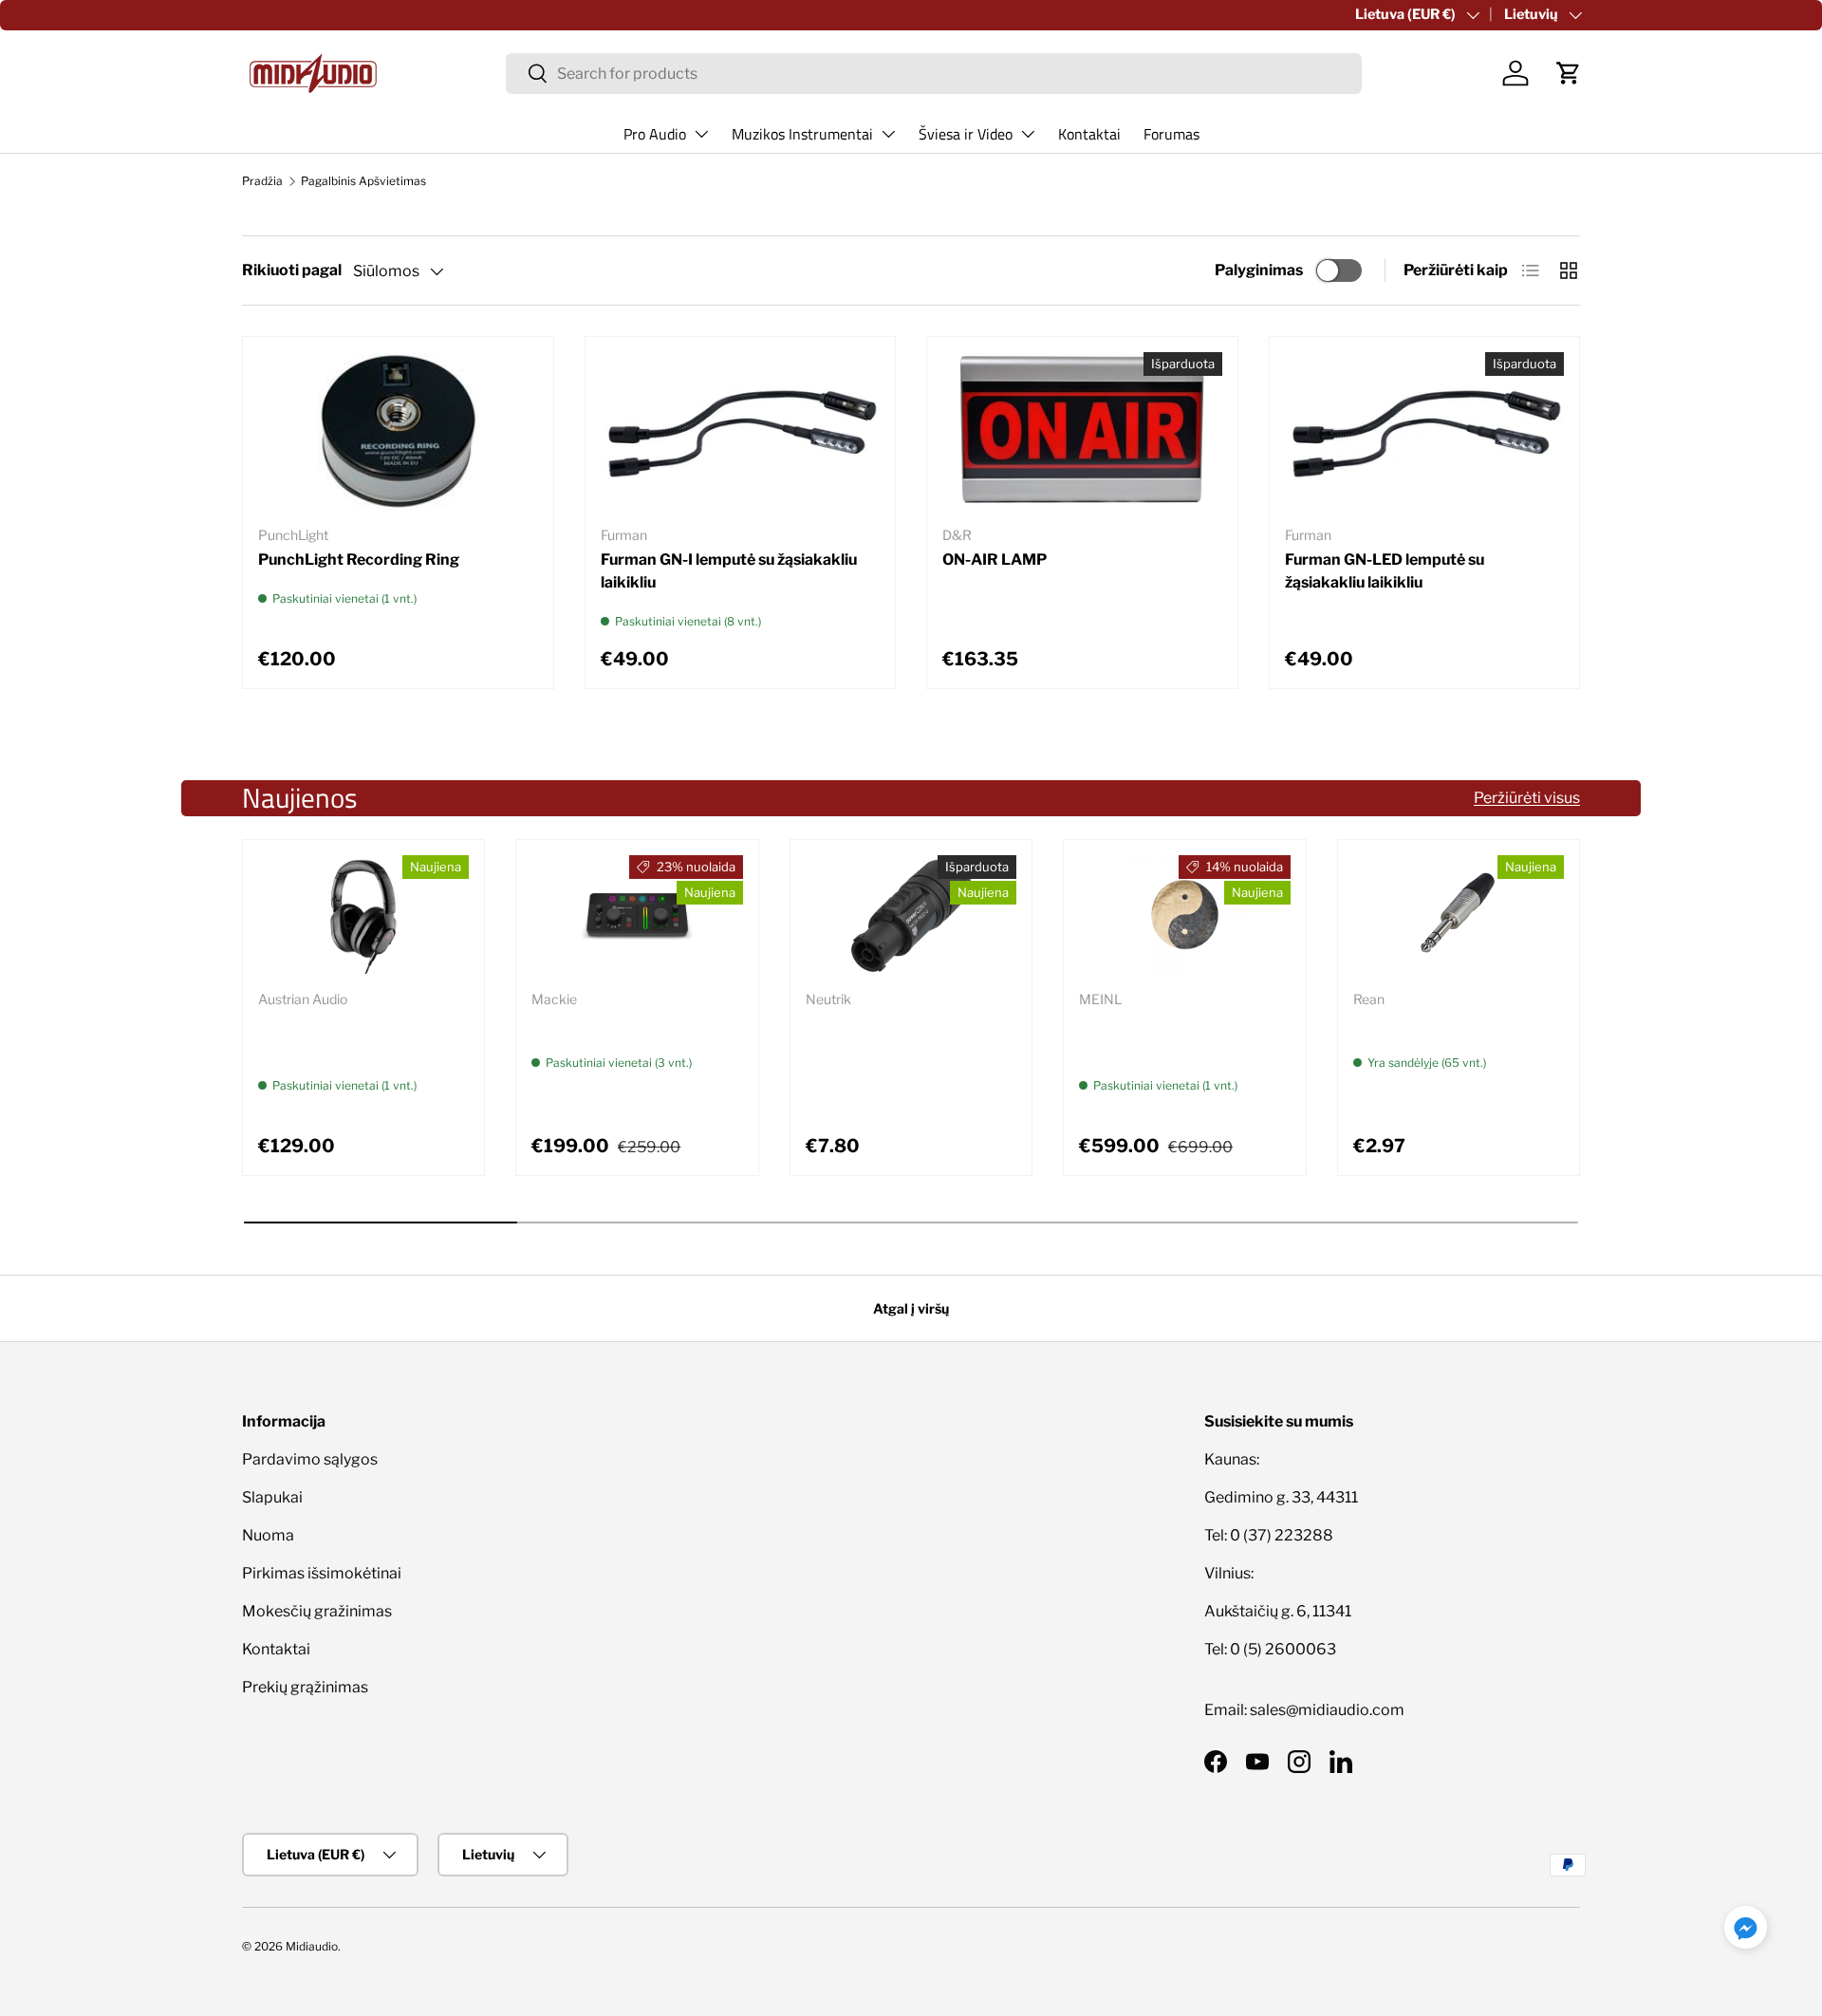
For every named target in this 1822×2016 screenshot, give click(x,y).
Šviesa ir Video (966, 134)
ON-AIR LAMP (995, 560)
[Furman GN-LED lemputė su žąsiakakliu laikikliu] (1425, 431)
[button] (1569, 73)
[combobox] (934, 74)
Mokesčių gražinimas (317, 1611)
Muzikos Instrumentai (802, 134)
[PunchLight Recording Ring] (398, 431)
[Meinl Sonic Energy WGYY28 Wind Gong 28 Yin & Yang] (1184, 915)
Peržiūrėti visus (1527, 798)
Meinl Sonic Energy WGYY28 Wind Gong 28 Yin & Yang (1184, 1035)
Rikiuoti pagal (292, 270)
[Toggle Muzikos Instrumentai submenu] (888, 134)
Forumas (1171, 134)
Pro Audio (655, 134)
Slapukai (272, 1497)
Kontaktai (1089, 134)
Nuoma (268, 1535)
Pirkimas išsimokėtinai (322, 1573)
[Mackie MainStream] (637, 915)
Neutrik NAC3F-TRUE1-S (896, 1024)
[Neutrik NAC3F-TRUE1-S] (911, 915)
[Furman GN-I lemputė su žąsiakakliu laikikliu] (741, 431)
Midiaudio (312, 1946)
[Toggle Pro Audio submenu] (701, 134)
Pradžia (262, 181)
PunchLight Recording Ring (359, 560)
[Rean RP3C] (1459, 915)
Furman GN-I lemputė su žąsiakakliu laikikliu (729, 571)
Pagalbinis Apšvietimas (363, 181)
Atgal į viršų (911, 1308)
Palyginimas (1259, 270)
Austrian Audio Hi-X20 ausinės (339, 1035)
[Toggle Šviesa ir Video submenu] (1028, 134)
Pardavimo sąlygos (310, 1459)
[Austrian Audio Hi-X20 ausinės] (363, 915)
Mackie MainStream (605, 1024)
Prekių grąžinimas (305, 1687)
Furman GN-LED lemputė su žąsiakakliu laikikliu (1385, 571)
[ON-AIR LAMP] (1082, 431)
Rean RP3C (1395, 1024)
